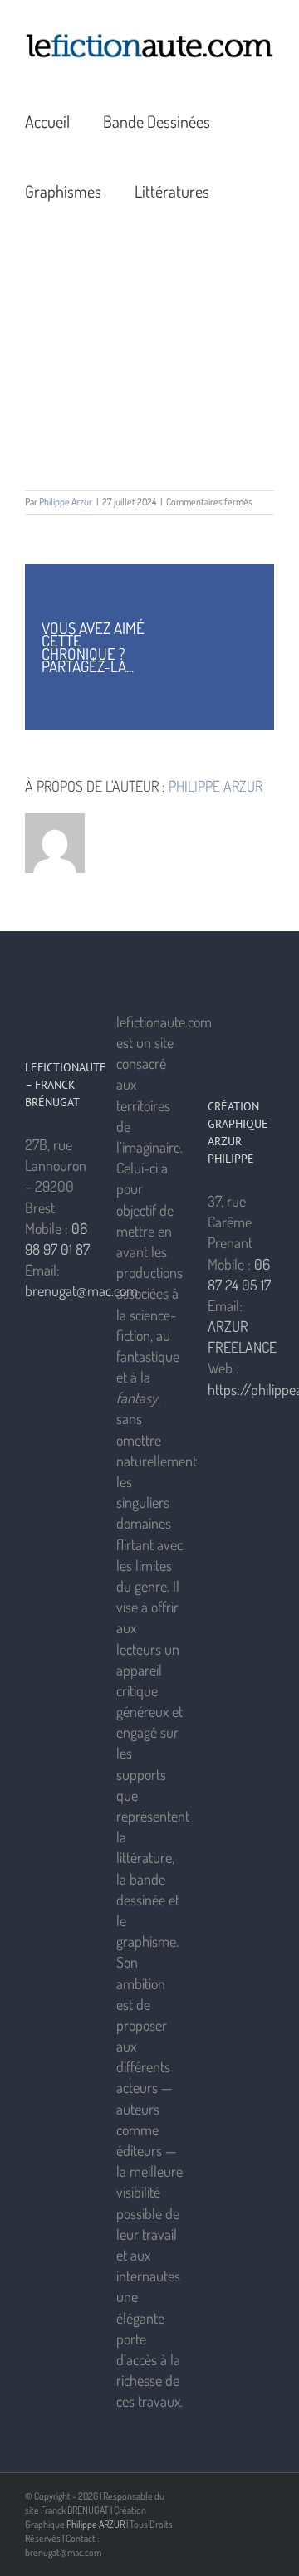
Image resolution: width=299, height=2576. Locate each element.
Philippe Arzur (66, 502)
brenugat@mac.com (81, 1290)
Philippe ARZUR (96, 2524)
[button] (249, 190)
